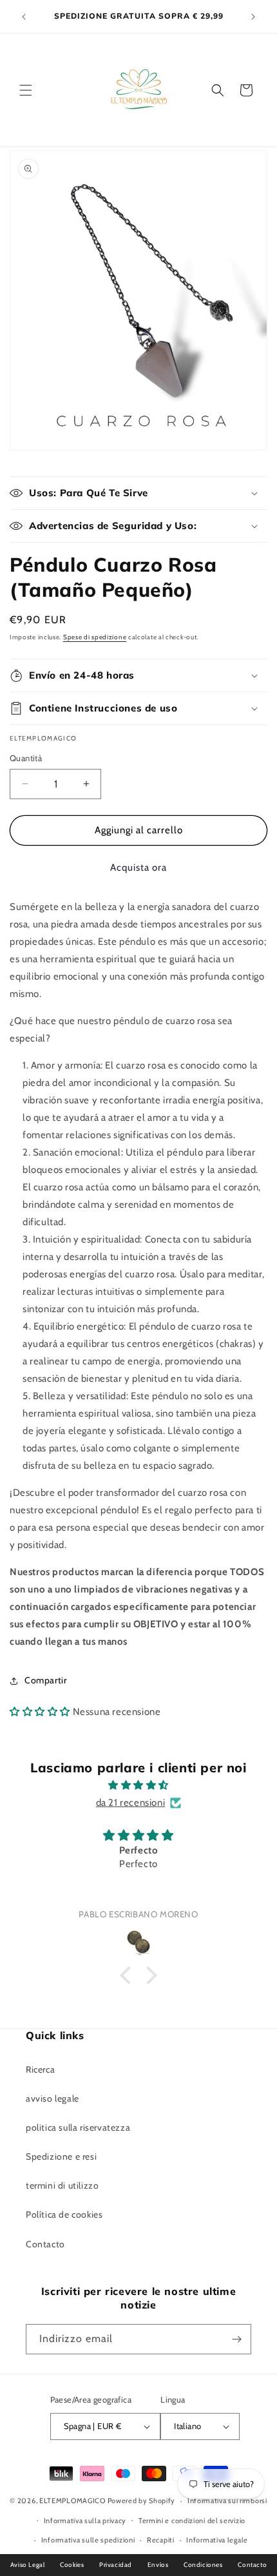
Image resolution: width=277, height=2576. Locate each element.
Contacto (45, 2244)
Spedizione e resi (61, 2156)
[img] (138, 1785)
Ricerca (40, 2069)
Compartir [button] (45, 1680)
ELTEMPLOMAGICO (72, 2501)
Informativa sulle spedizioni (88, 2540)
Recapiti (161, 2540)
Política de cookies (64, 2214)
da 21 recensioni (131, 1803)
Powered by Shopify (142, 2501)
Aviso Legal (28, 2565)
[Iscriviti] (236, 2339)
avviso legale (53, 2098)
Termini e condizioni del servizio (192, 2521)
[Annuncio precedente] (24, 17)
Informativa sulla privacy (85, 2521)
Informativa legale (217, 2540)
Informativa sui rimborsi (227, 2501)
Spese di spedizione (95, 637)
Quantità (26, 758)
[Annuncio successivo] (253, 17)
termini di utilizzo (62, 2185)
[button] (26, 90)
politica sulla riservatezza (78, 2127)
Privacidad (116, 2565)
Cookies (72, 2565)
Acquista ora (138, 867)
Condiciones (203, 2565)
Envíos (158, 2565)
